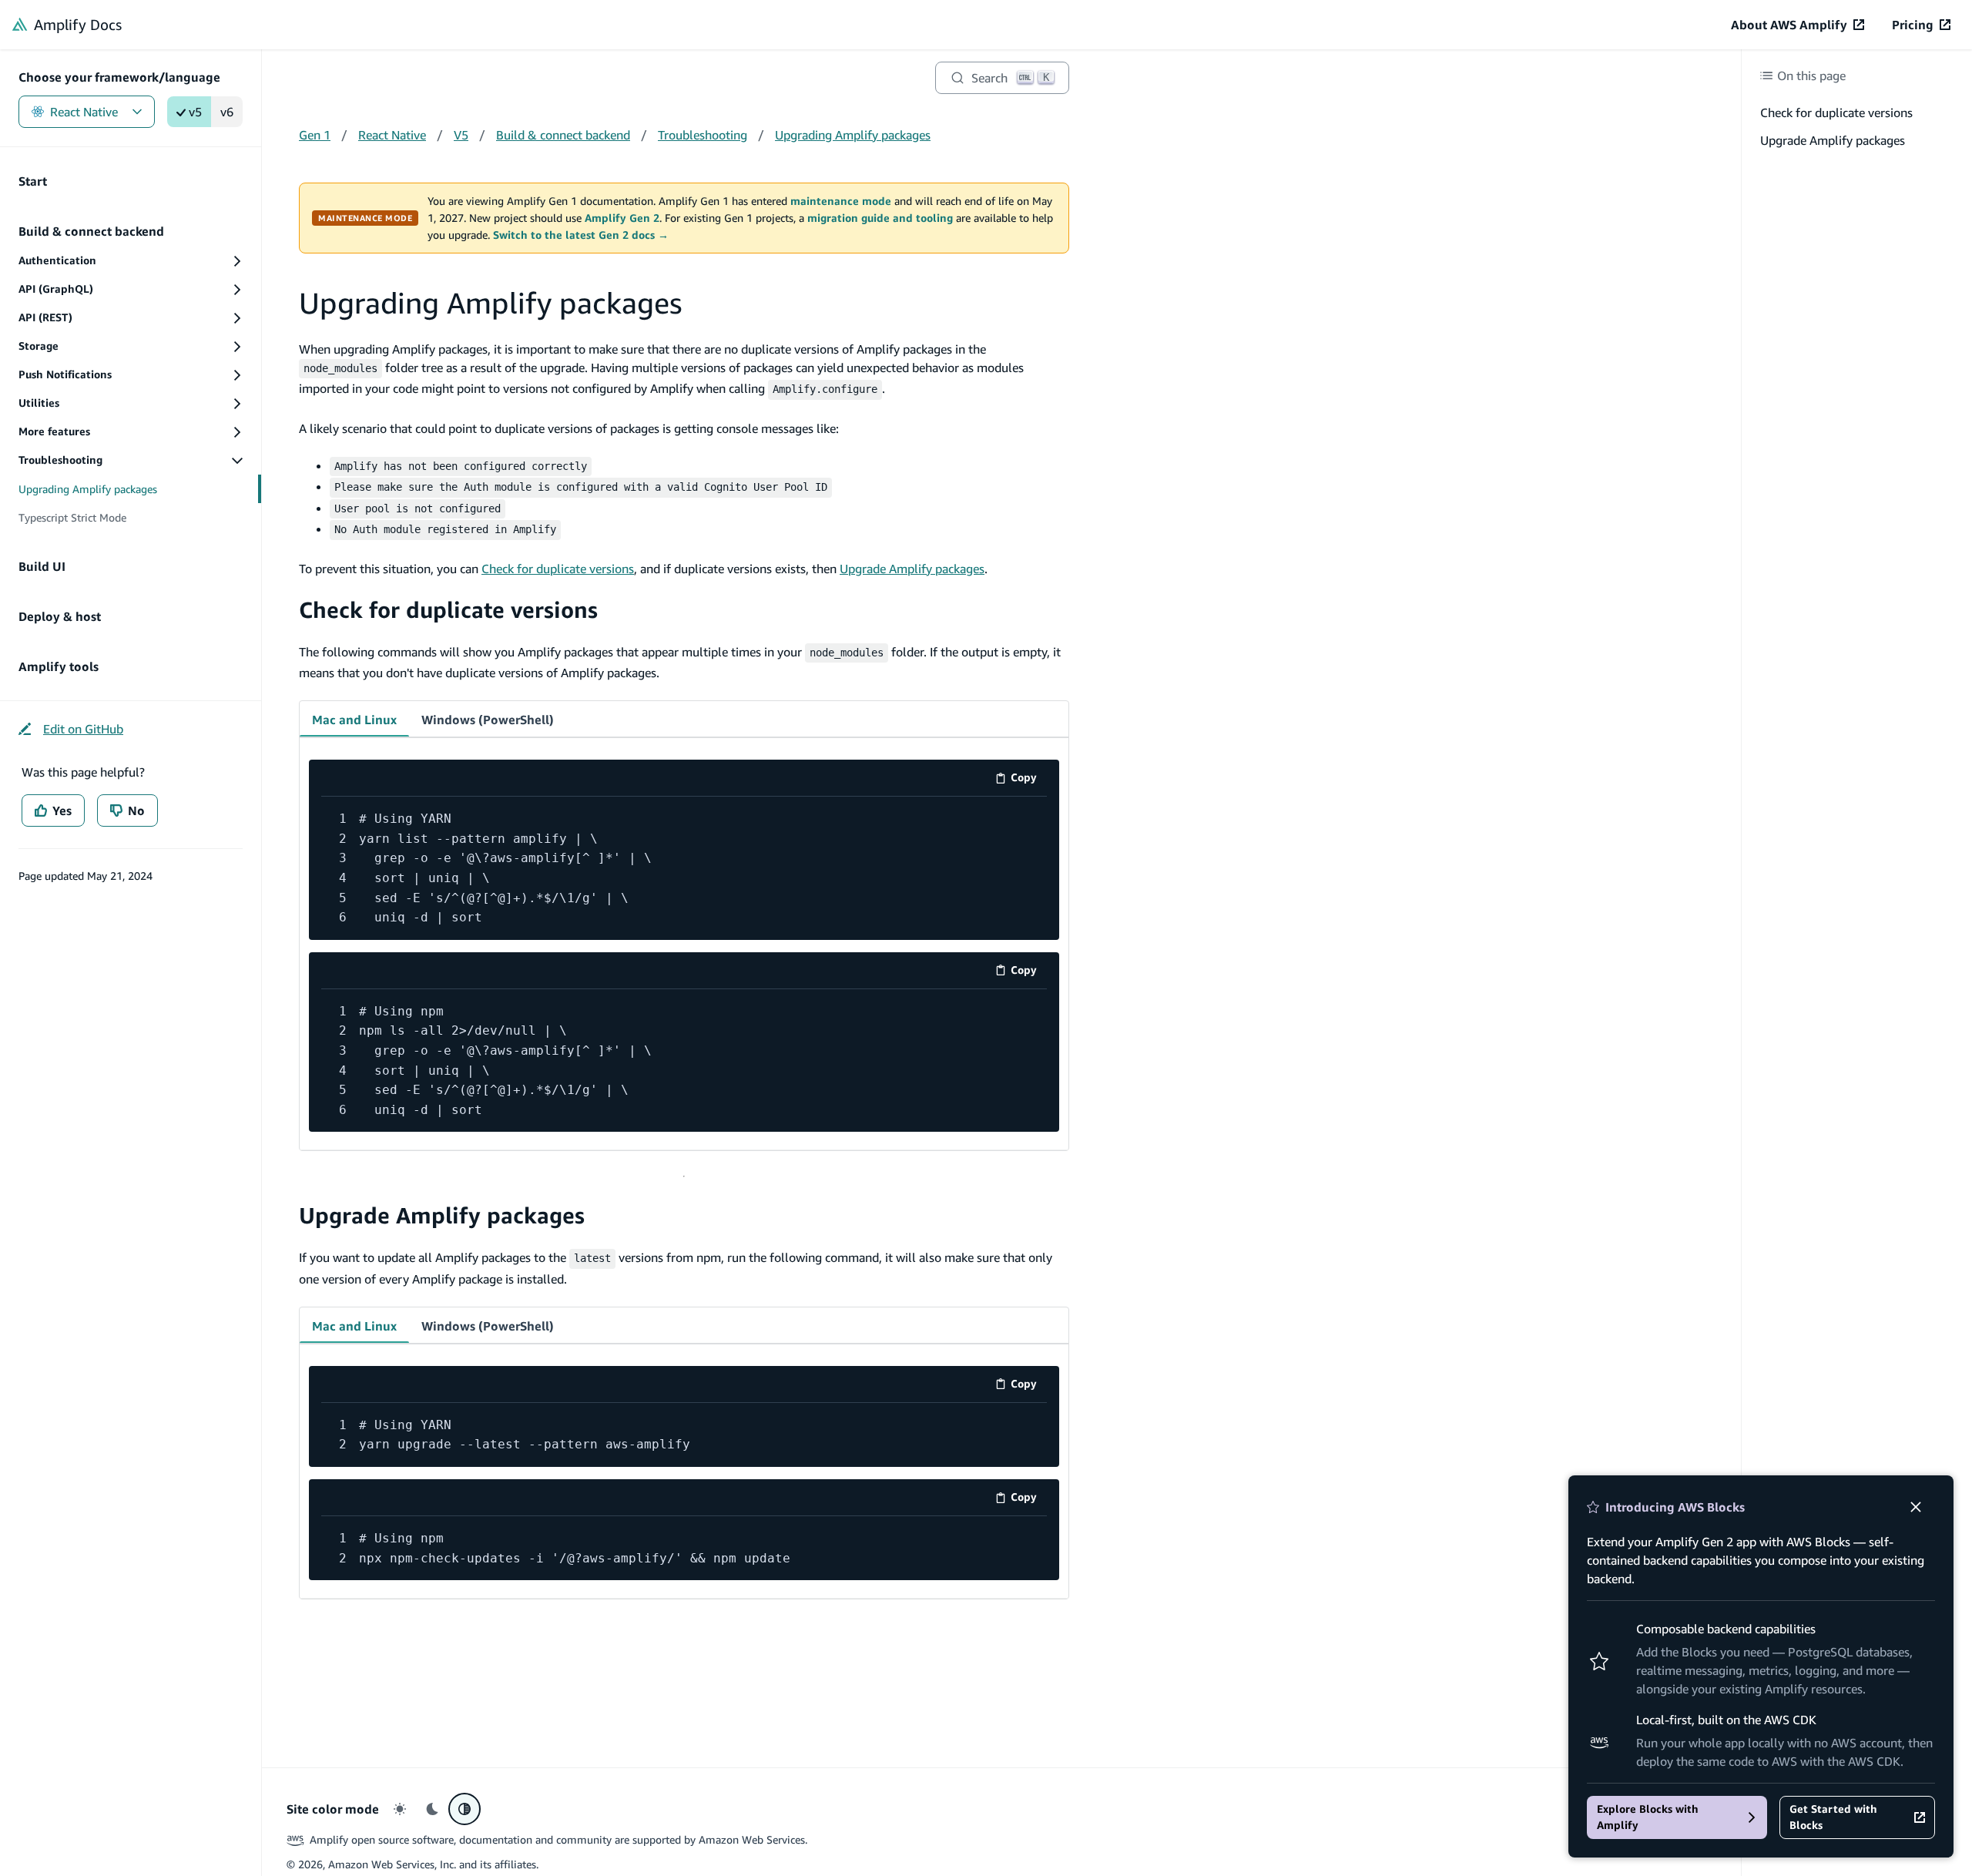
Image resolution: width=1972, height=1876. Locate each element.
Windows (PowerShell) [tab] (488, 720)
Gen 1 (315, 135)
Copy (1029, 780)
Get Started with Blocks (1833, 1817)
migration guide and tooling (880, 218)
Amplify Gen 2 (622, 218)
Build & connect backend (563, 135)
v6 (227, 112)
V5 (461, 135)
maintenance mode (841, 201)
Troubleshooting (703, 135)
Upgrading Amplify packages (853, 135)
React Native (84, 112)
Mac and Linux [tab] (354, 720)
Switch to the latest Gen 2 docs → (581, 235)
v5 (195, 112)
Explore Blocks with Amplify (1648, 1817)
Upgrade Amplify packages (912, 569)
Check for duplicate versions (558, 569)
